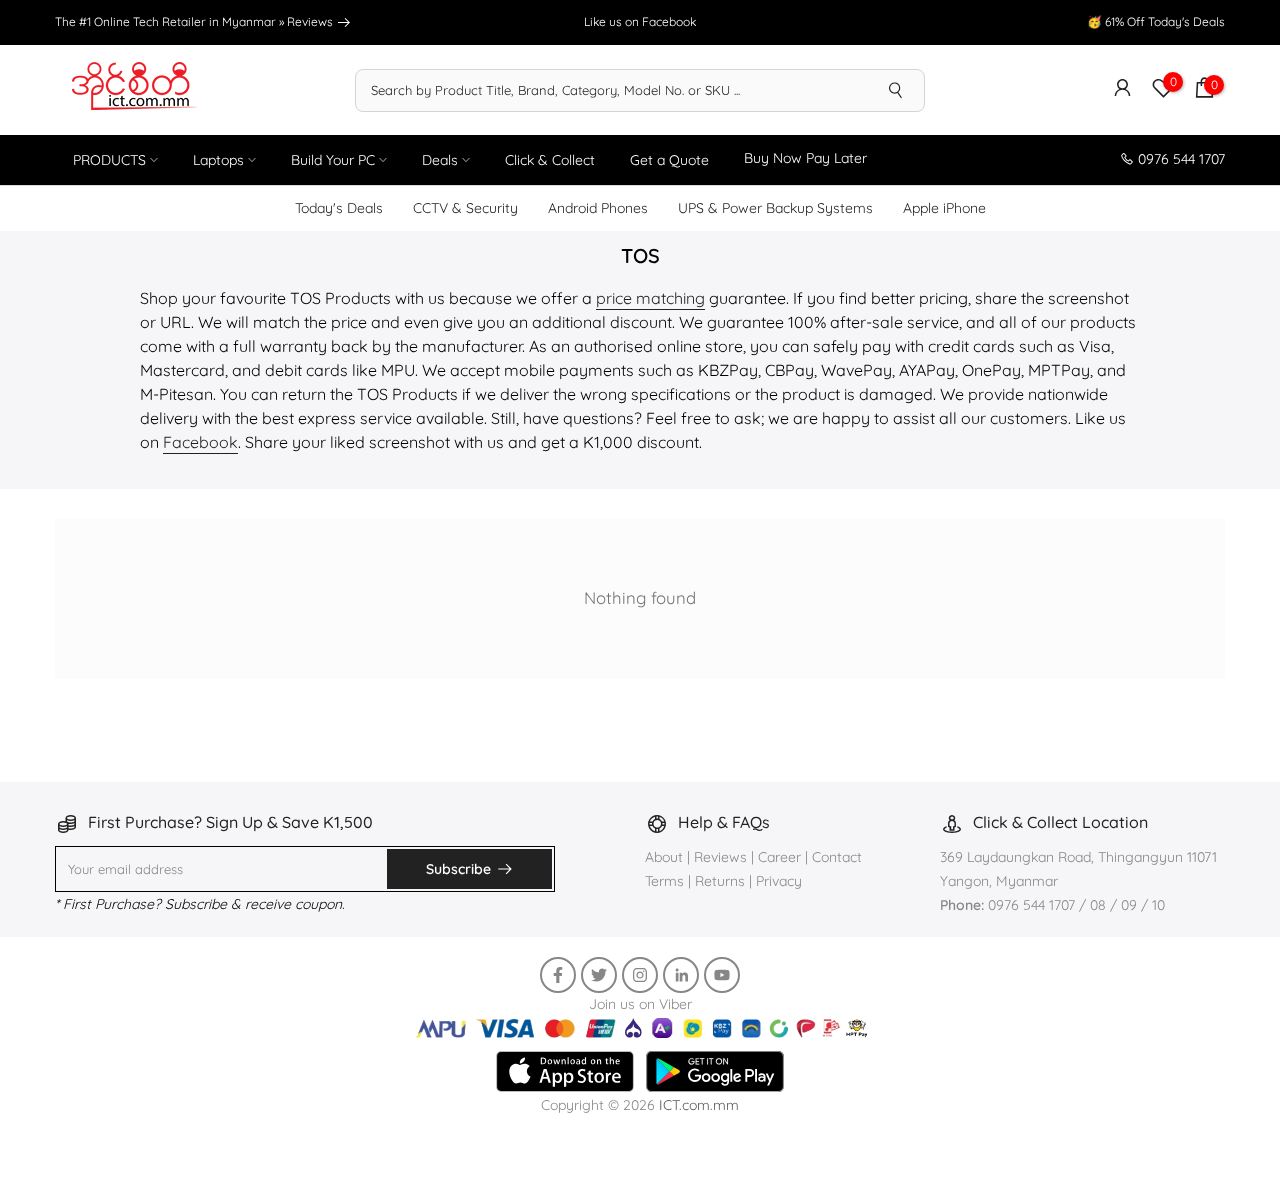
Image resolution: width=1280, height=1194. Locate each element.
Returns (720, 881)
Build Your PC (333, 160)
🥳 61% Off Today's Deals (1156, 21)
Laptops (218, 160)
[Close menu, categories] (919, 1168)
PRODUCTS (109, 160)
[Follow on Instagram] (640, 975)
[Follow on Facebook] (558, 975)
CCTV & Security (465, 208)
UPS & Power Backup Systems (775, 208)
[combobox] (612, 90)
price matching (650, 298)
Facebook (200, 442)
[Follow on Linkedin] (681, 975)
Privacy (779, 881)
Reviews (311, 21)
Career (779, 857)
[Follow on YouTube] (722, 975)
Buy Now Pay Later (805, 158)
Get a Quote (669, 160)
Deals (440, 160)
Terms (664, 881)
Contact (837, 857)
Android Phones (598, 208)
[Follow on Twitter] (599, 975)
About (666, 857)
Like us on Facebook (640, 21)
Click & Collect (550, 160)
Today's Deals (339, 208)
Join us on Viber (640, 1004)
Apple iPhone (944, 208)
